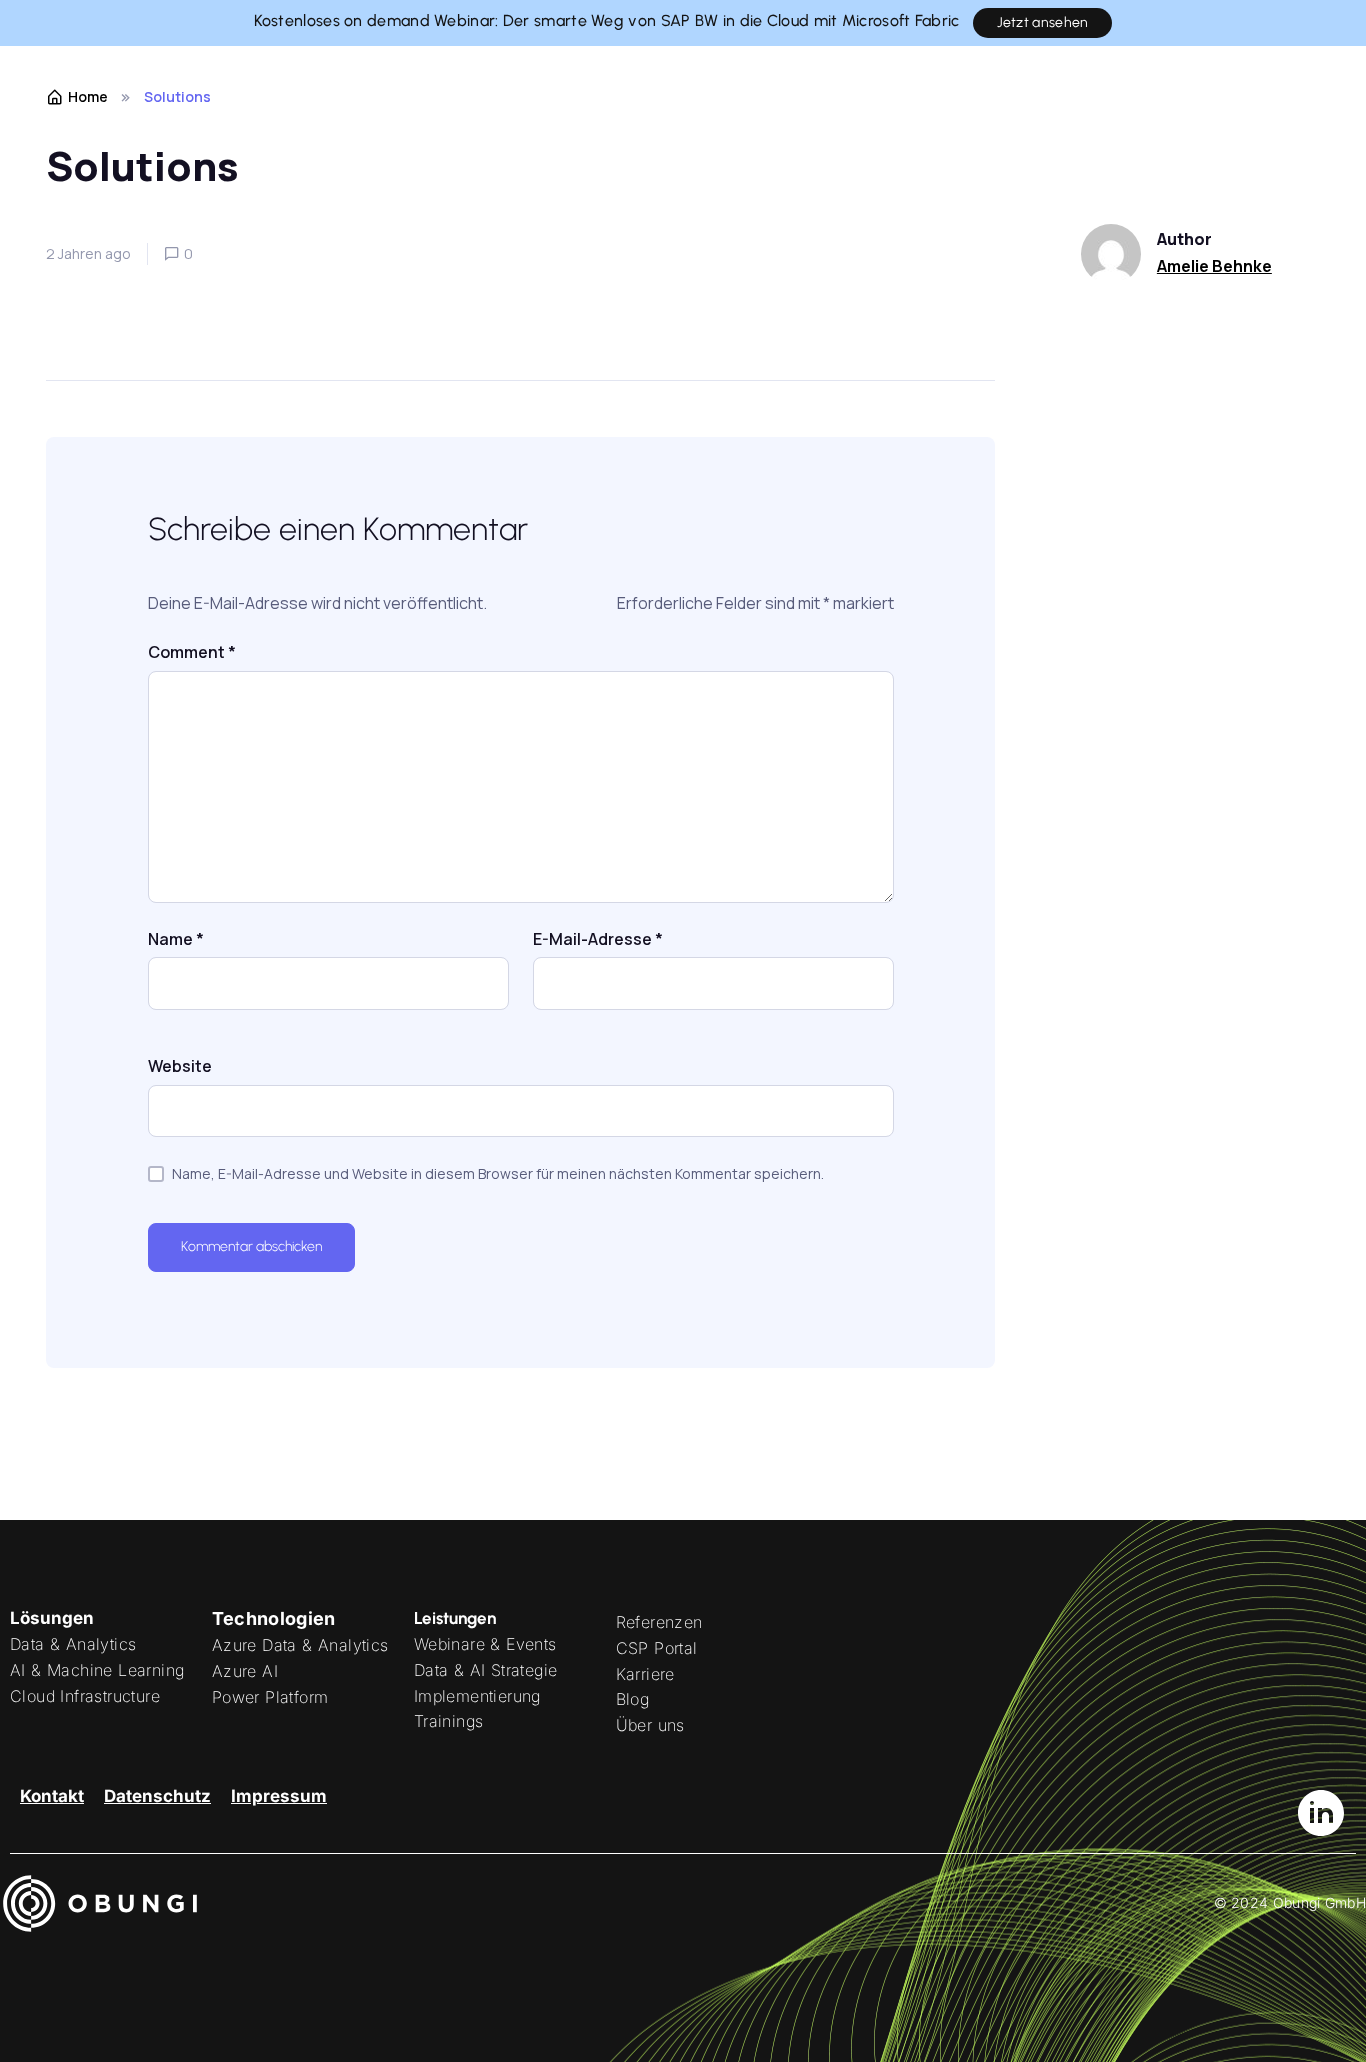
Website (180, 1066)
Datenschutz (157, 1796)
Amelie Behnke (1214, 266)
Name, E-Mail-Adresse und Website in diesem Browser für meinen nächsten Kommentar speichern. (498, 1173)
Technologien (274, 1618)
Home (88, 96)
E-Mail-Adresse (598, 939)
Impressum (279, 1796)
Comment (192, 652)
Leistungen (455, 1618)
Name (176, 939)
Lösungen (52, 1618)
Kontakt (52, 1796)
